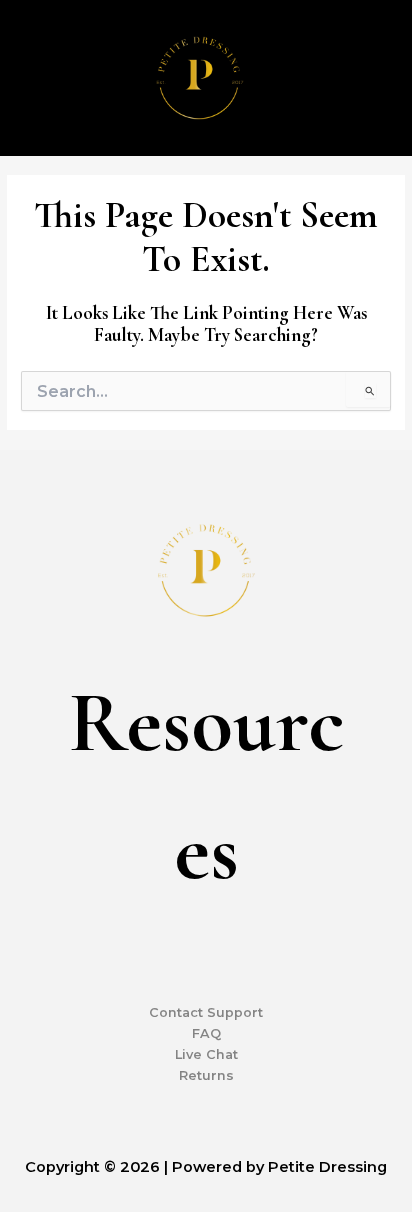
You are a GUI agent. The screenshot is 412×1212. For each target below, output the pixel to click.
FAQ (206, 1033)
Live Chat (206, 1054)
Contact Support (206, 1012)
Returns (206, 1075)
